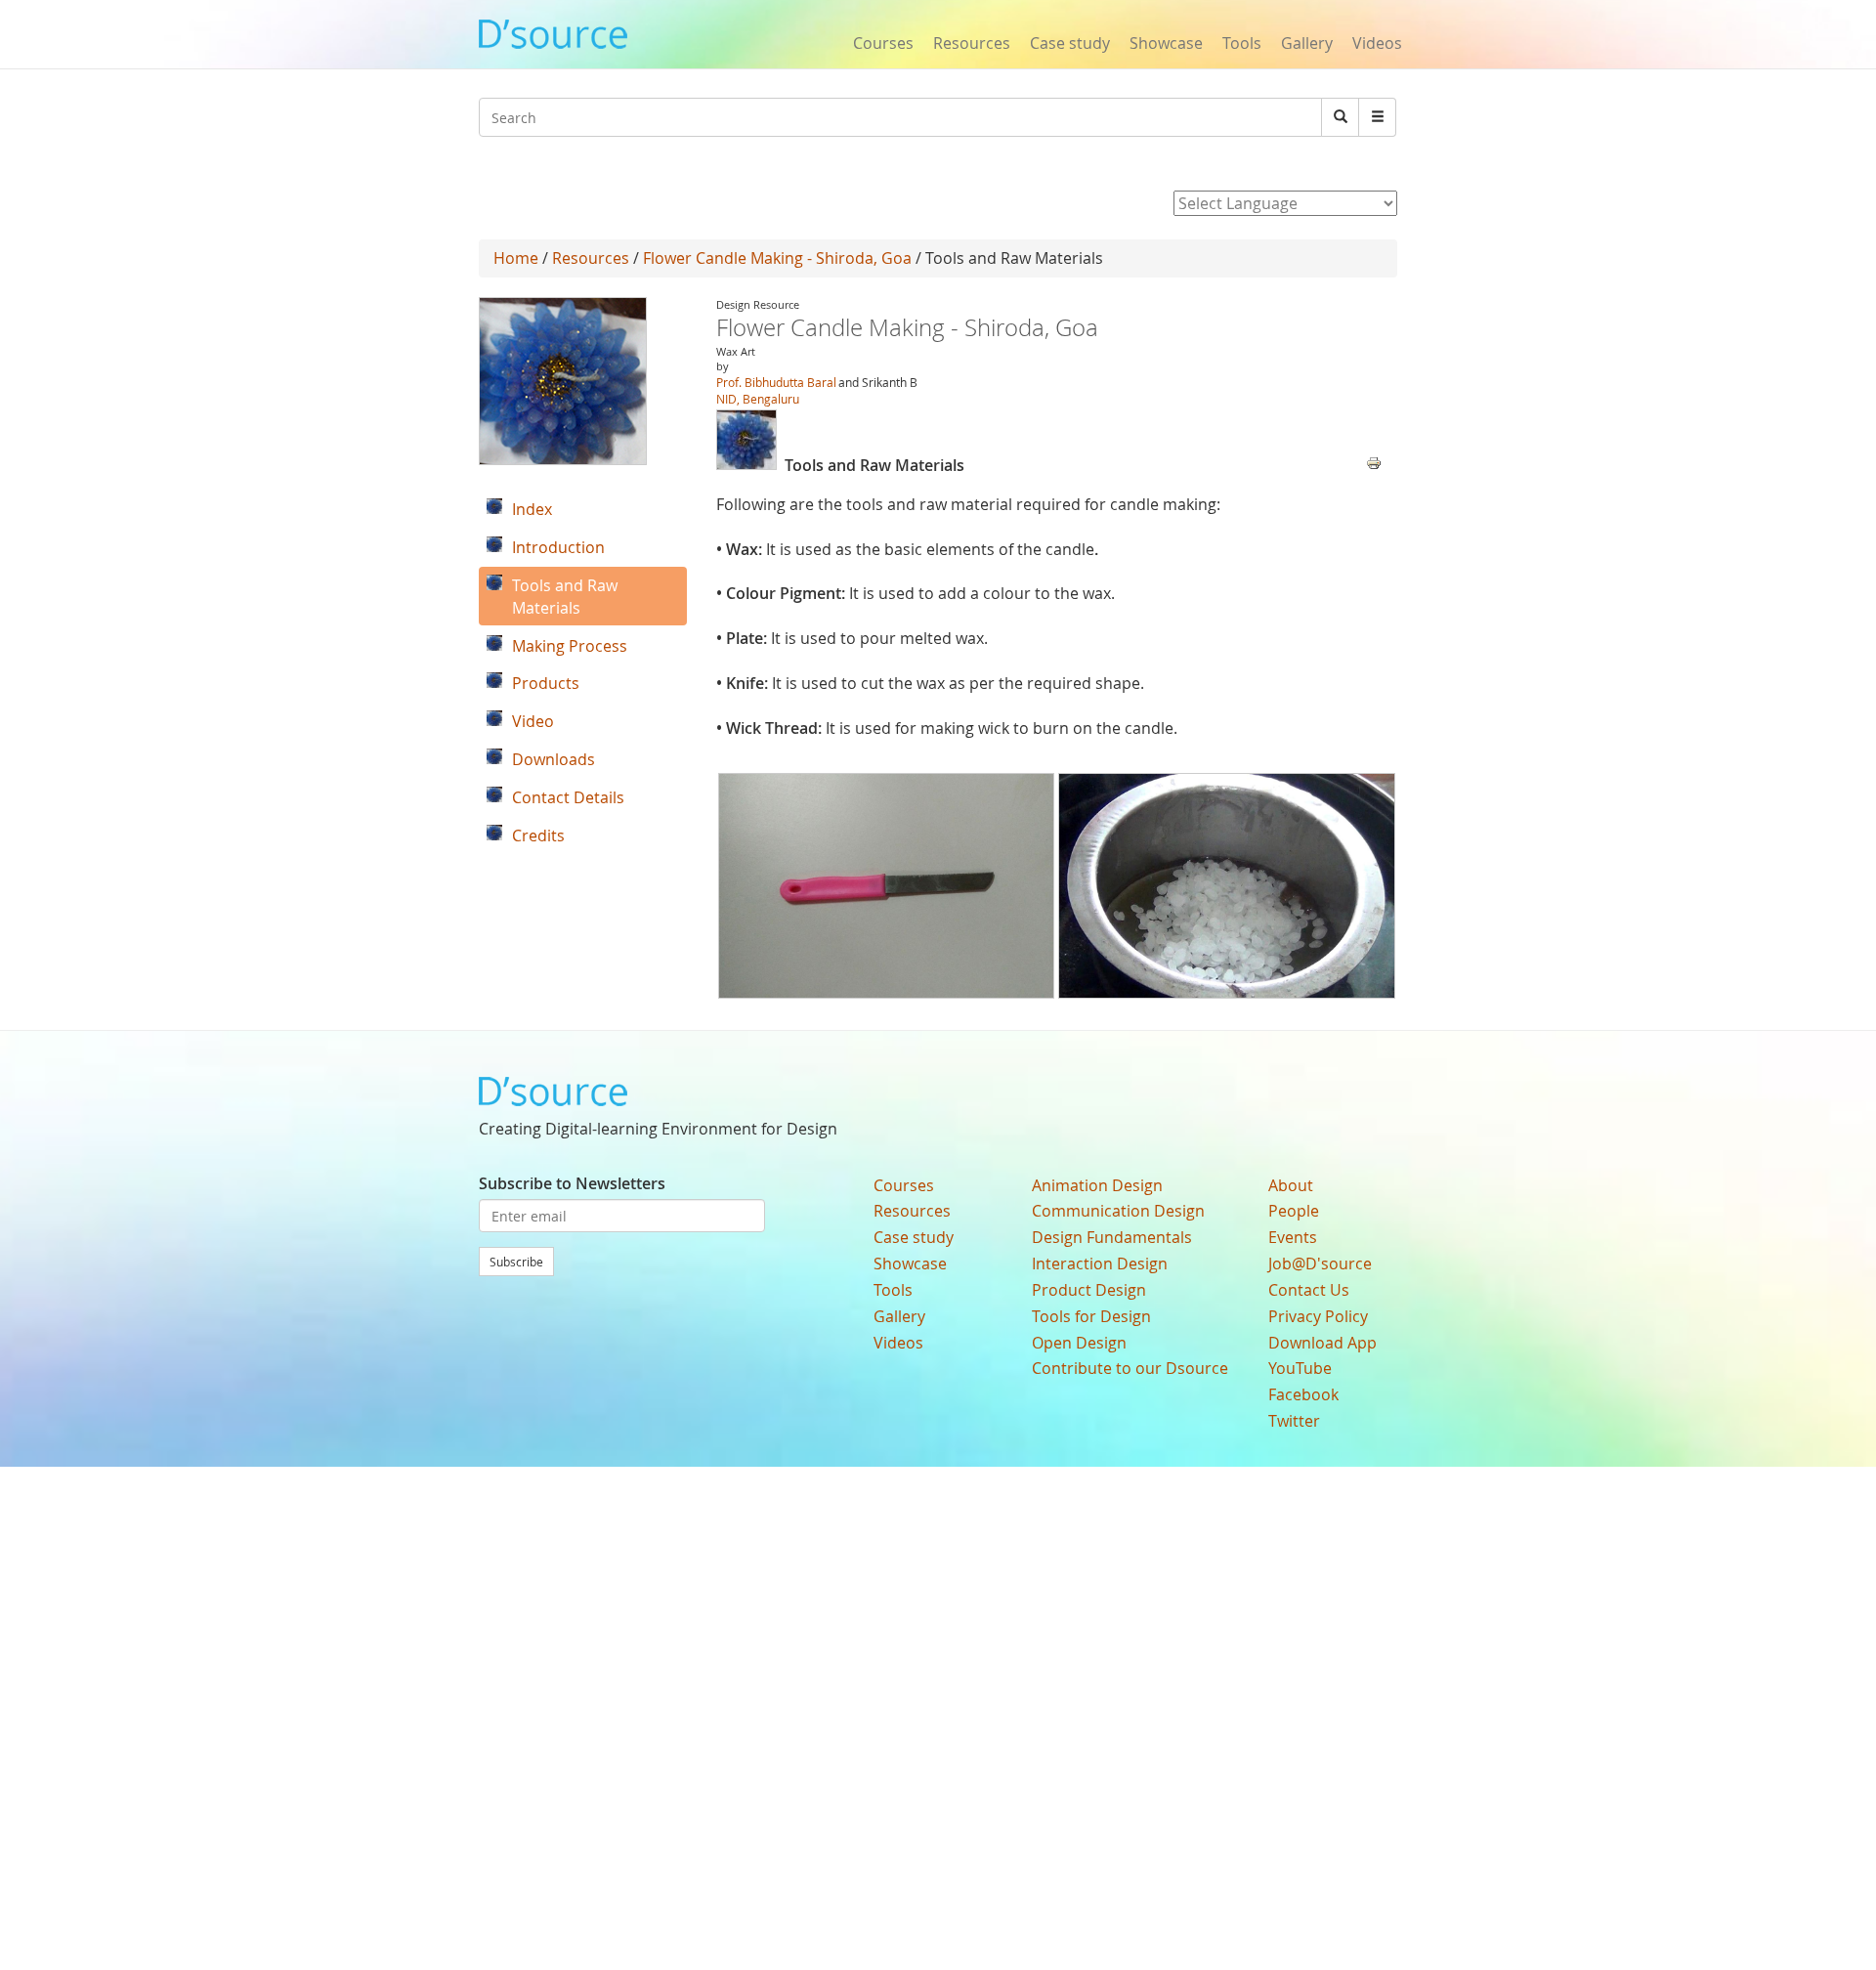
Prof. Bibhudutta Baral (776, 382)
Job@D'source (1320, 1263)
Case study (1070, 43)
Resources (972, 43)
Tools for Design (1091, 1316)
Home (516, 258)
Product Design (1089, 1290)
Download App (1322, 1343)
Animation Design (1097, 1185)
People (1294, 1211)
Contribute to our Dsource (1130, 1368)
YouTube (1300, 1368)
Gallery (1307, 43)
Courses (883, 43)
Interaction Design (1100, 1263)
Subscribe (516, 1262)
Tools (1242, 43)
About (1291, 1185)
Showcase (1166, 43)
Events (1293, 1237)
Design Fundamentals (1112, 1237)
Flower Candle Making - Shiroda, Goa (777, 258)
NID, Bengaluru (758, 399)
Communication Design (1118, 1211)
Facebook (1303, 1394)
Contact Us (1309, 1290)
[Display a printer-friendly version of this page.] (1374, 461)
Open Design (1079, 1343)
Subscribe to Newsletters (572, 1183)
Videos (1377, 43)
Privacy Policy (1318, 1316)
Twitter (1294, 1421)
